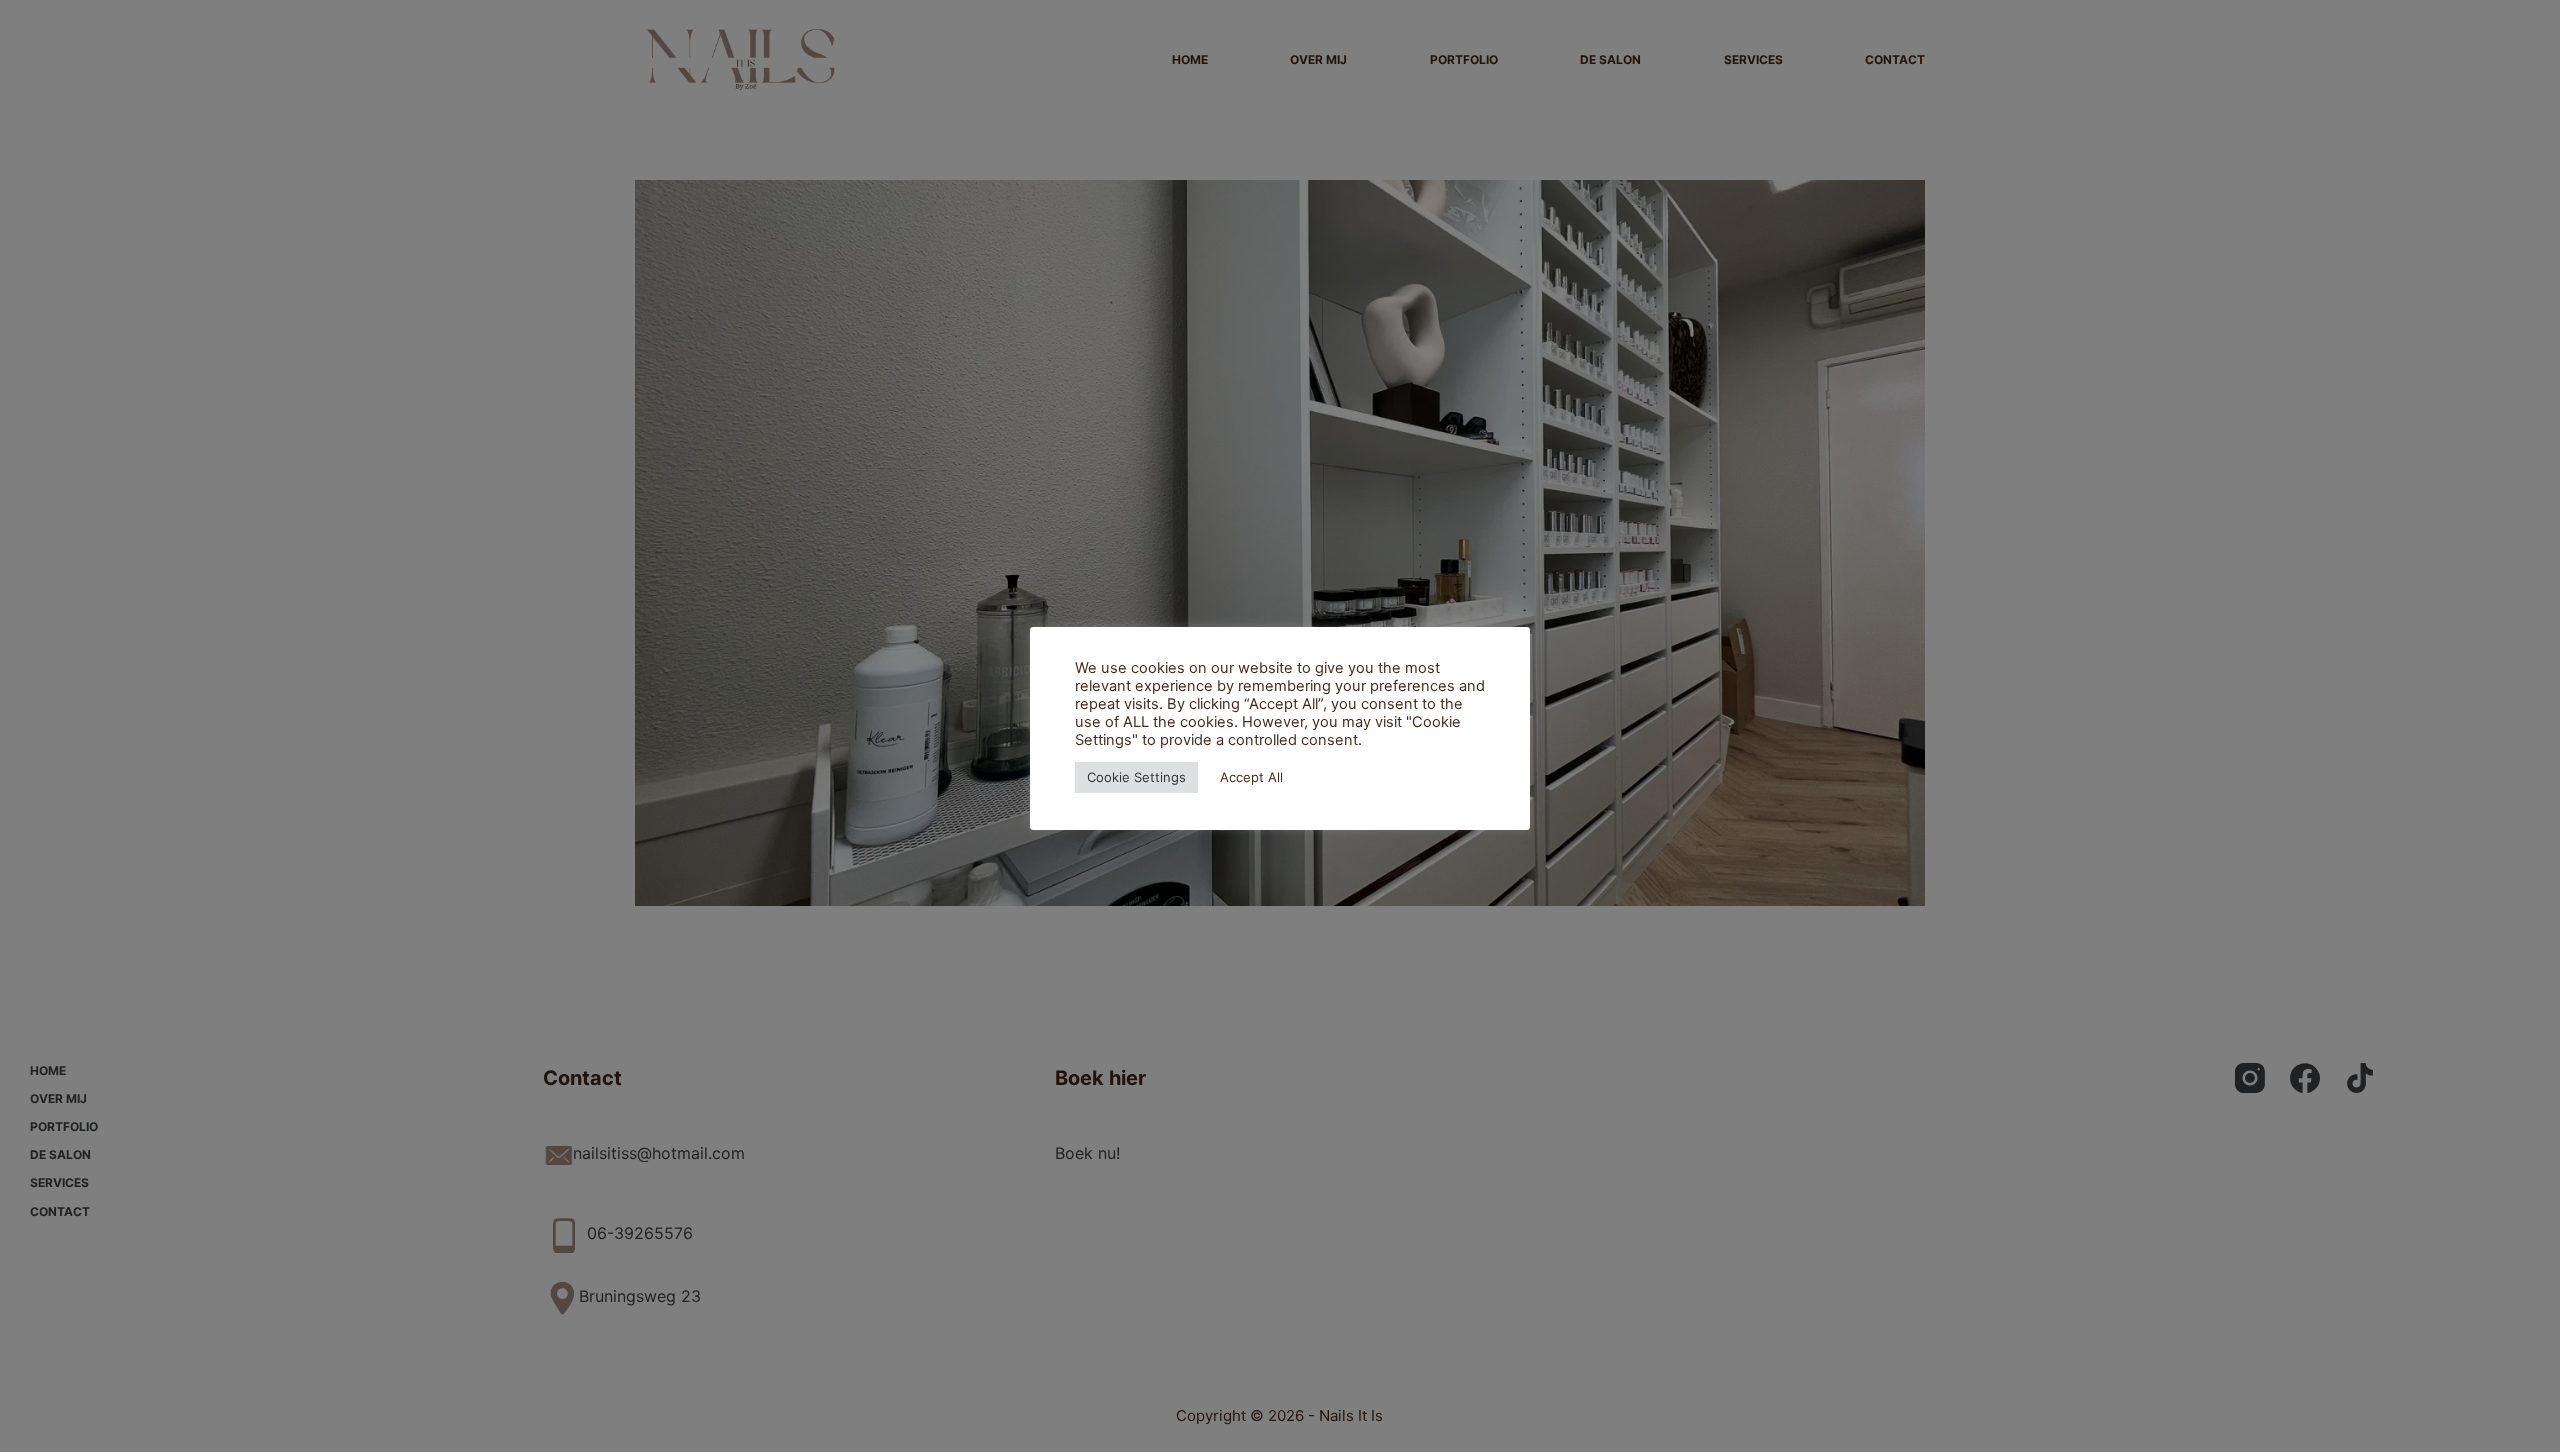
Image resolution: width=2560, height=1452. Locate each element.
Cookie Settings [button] (1136, 777)
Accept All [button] (1251, 777)
